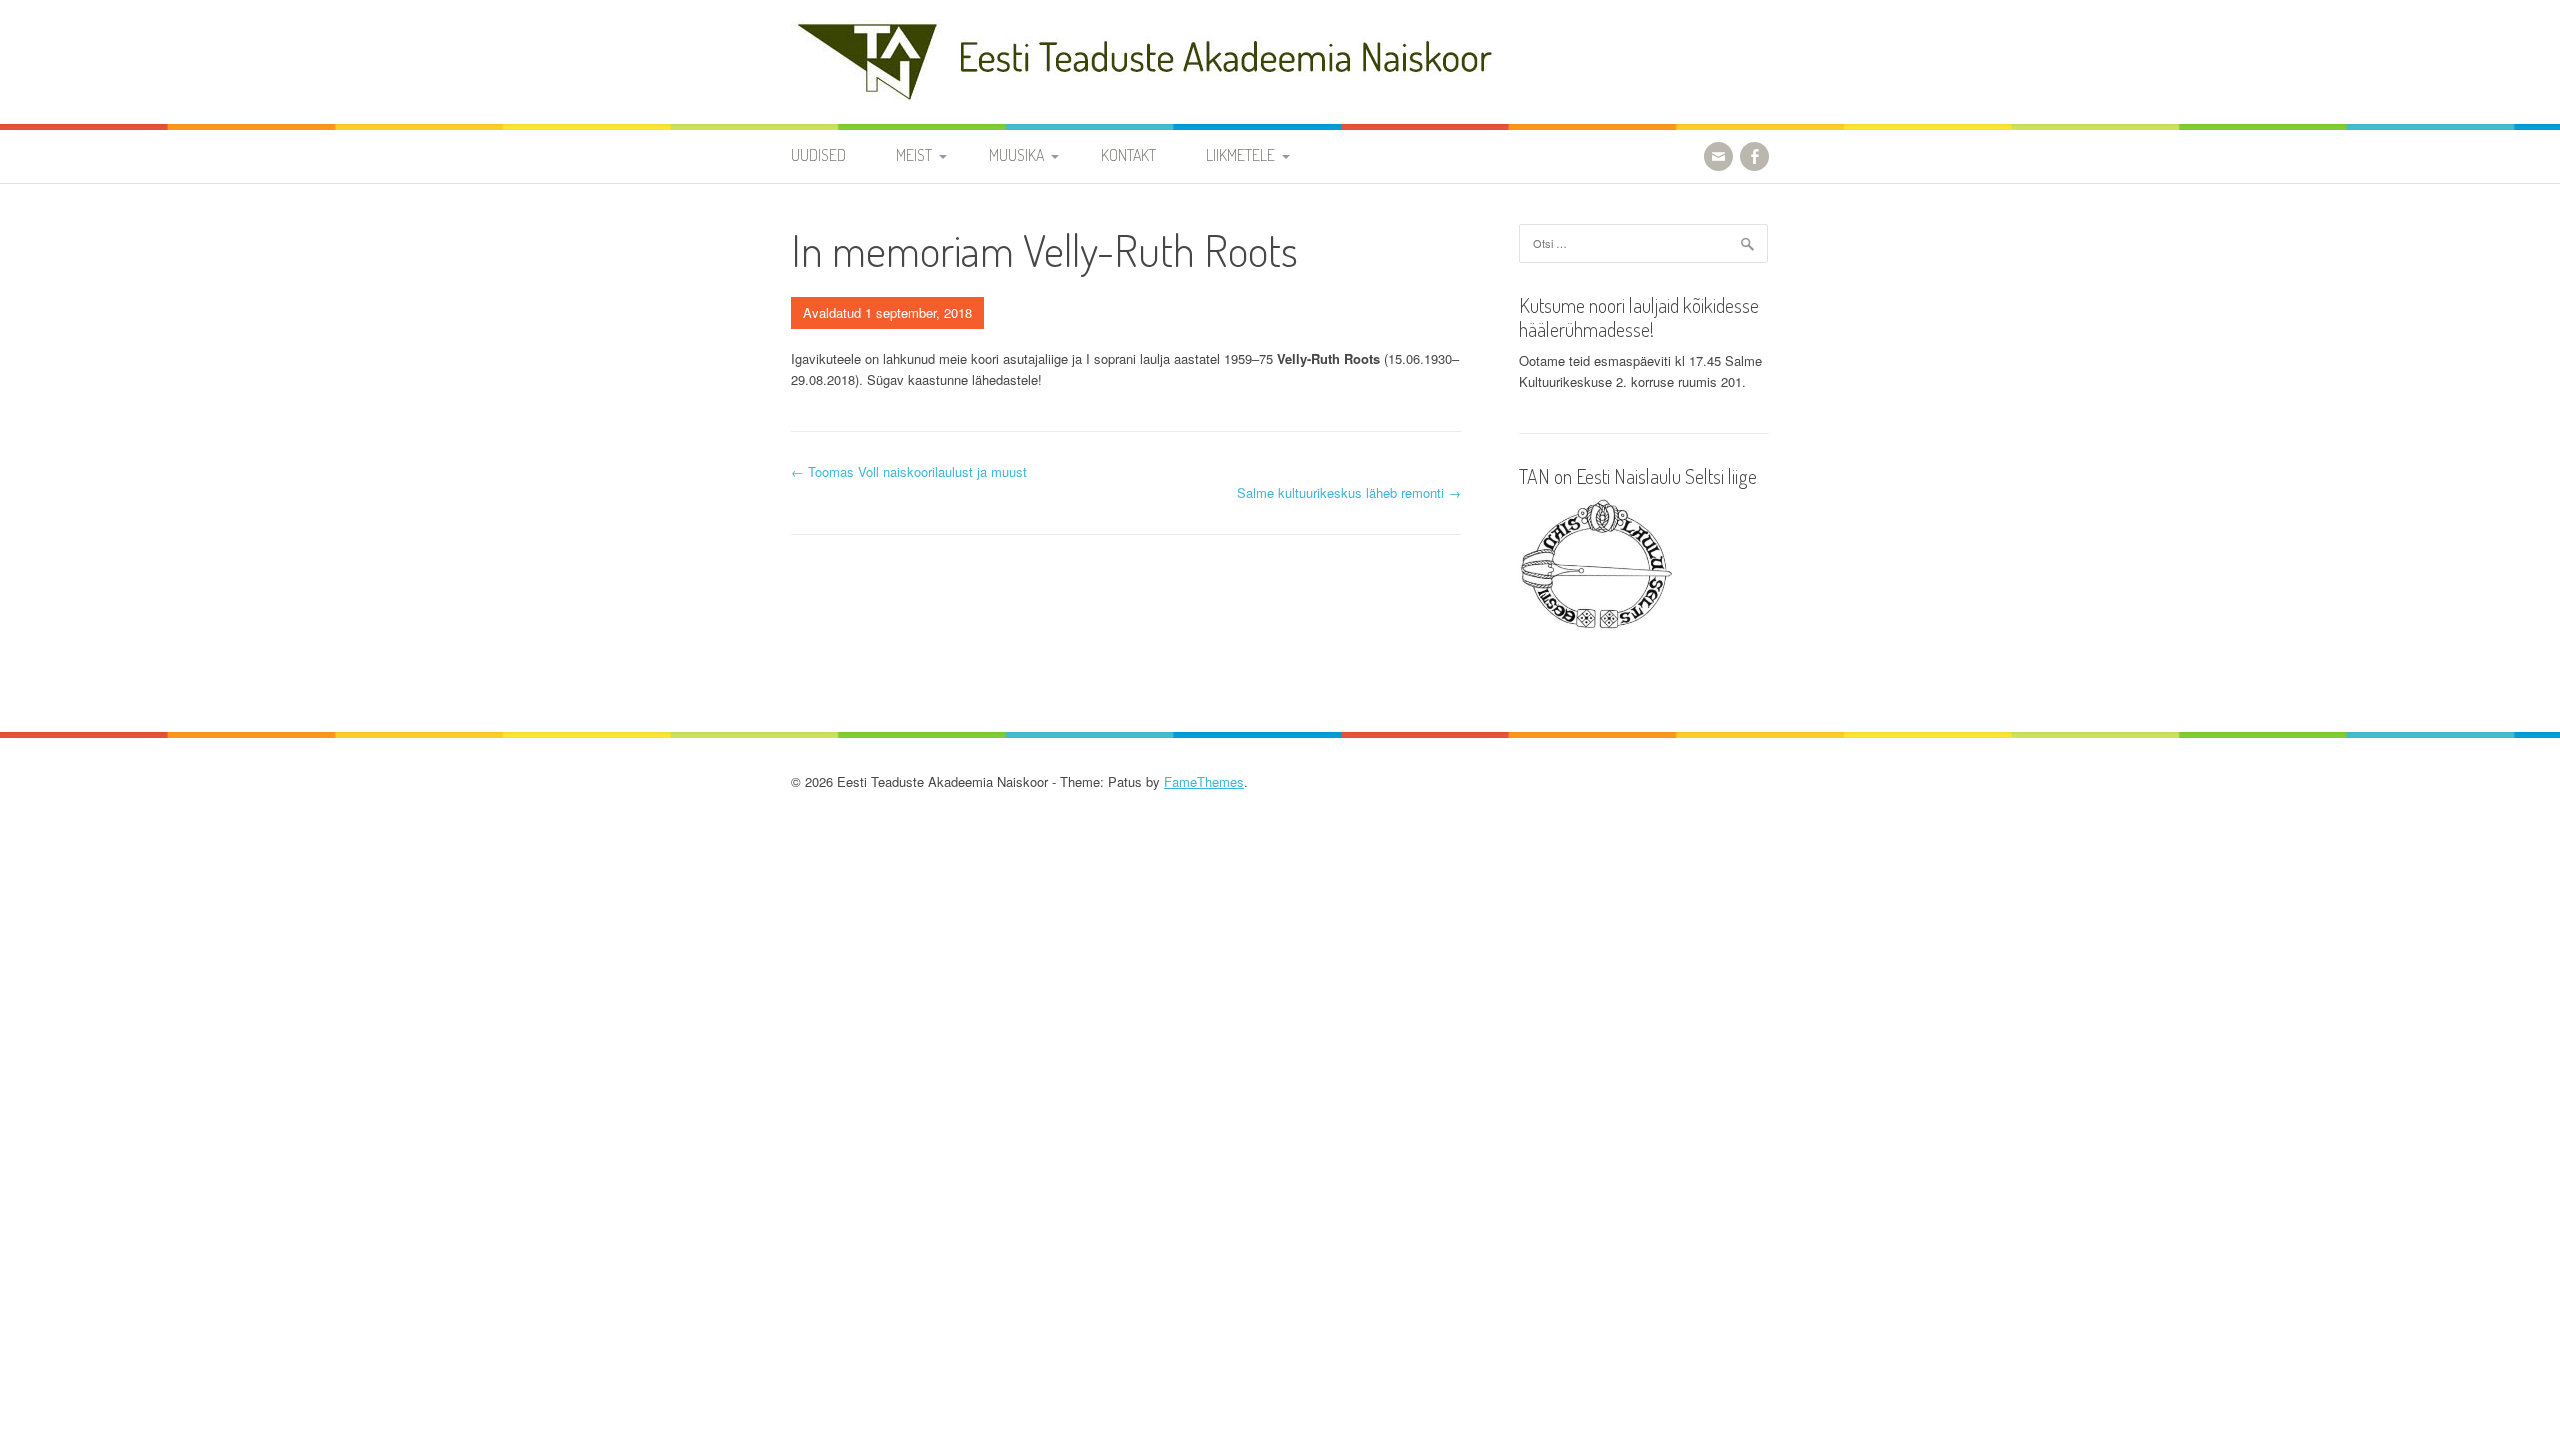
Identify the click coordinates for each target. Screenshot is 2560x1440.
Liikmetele (1240, 155)
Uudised (818, 155)
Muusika (1016, 155)
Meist (914, 155)
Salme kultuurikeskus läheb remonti (1349, 492)
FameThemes (1204, 781)
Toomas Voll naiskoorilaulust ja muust (909, 471)
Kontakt (1128, 155)
